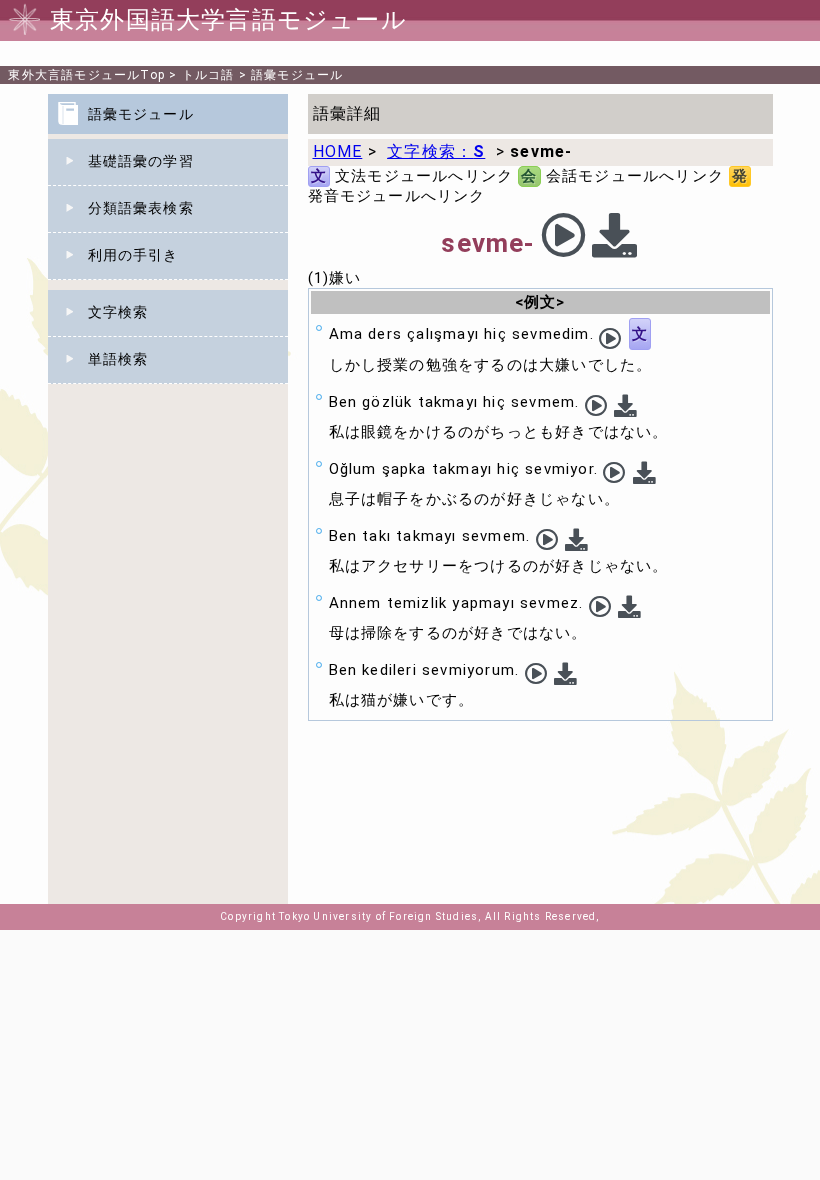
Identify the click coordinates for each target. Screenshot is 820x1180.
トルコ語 (208, 75)
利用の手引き (133, 255)
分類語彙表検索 (141, 208)
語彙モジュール (297, 75)
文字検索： (436, 151)
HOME (338, 151)
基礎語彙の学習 (141, 161)
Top (86, 75)
